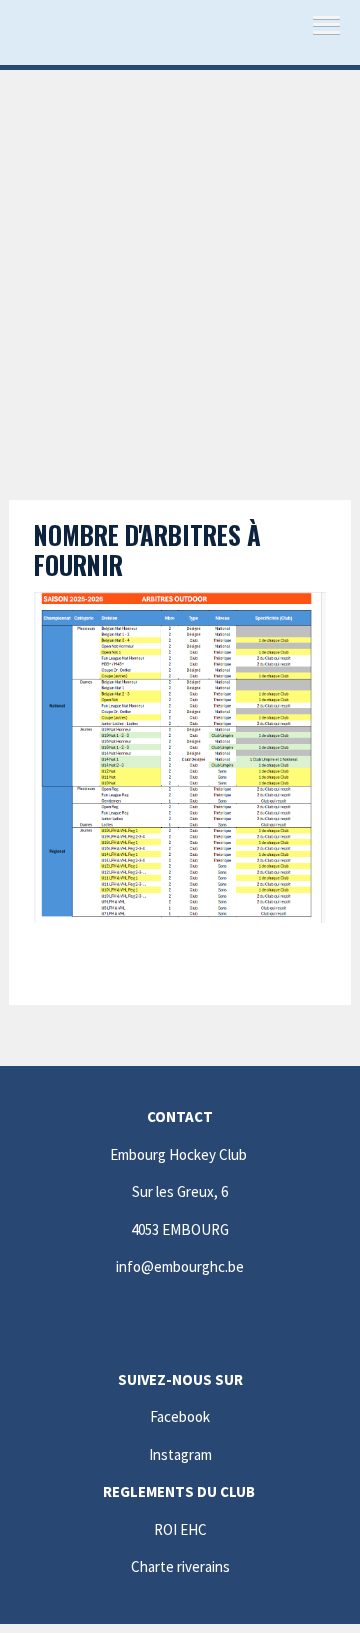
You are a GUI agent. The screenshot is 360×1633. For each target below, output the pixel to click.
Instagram (180, 1454)
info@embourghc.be (180, 1266)
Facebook (180, 1416)
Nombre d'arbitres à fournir (147, 549)
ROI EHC (180, 1529)
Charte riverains (180, 1566)
